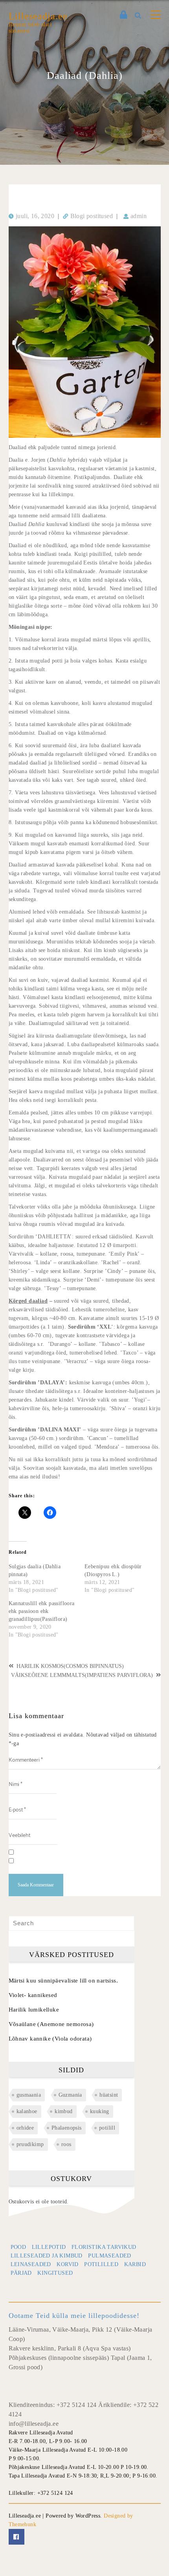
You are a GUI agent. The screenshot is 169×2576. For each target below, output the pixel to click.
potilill (107, 2128)
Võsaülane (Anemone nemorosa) (51, 2024)
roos (66, 2144)
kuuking (100, 2111)
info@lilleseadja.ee (34, 2424)
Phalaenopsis (67, 2128)
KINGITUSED (55, 2273)
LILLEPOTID (49, 2247)
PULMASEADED (109, 2256)
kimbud (63, 2111)
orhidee (25, 2128)
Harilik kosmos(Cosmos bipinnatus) (70, 1666)
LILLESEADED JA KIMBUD (47, 2256)
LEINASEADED (31, 2264)
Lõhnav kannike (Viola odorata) (50, 2039)
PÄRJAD (21, 2273)
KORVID (67, 2264)
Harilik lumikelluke (34, 2010)
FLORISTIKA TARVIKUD (104, 2247)
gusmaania (29, 2095)
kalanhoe (27, 2111)
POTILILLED (101, 2264)
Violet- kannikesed (33, 1995)
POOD (18, 2247)
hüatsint (109, 2095)
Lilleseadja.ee (38, 16)
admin (139, 216)
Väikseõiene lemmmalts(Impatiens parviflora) (82, 1675)
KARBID (135, 2264)
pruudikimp (30, 2144)
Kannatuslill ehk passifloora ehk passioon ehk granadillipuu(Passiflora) (42, 1611)
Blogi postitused (92, 216)
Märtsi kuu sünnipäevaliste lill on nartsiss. (63, 1981)
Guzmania (70, 2095)
